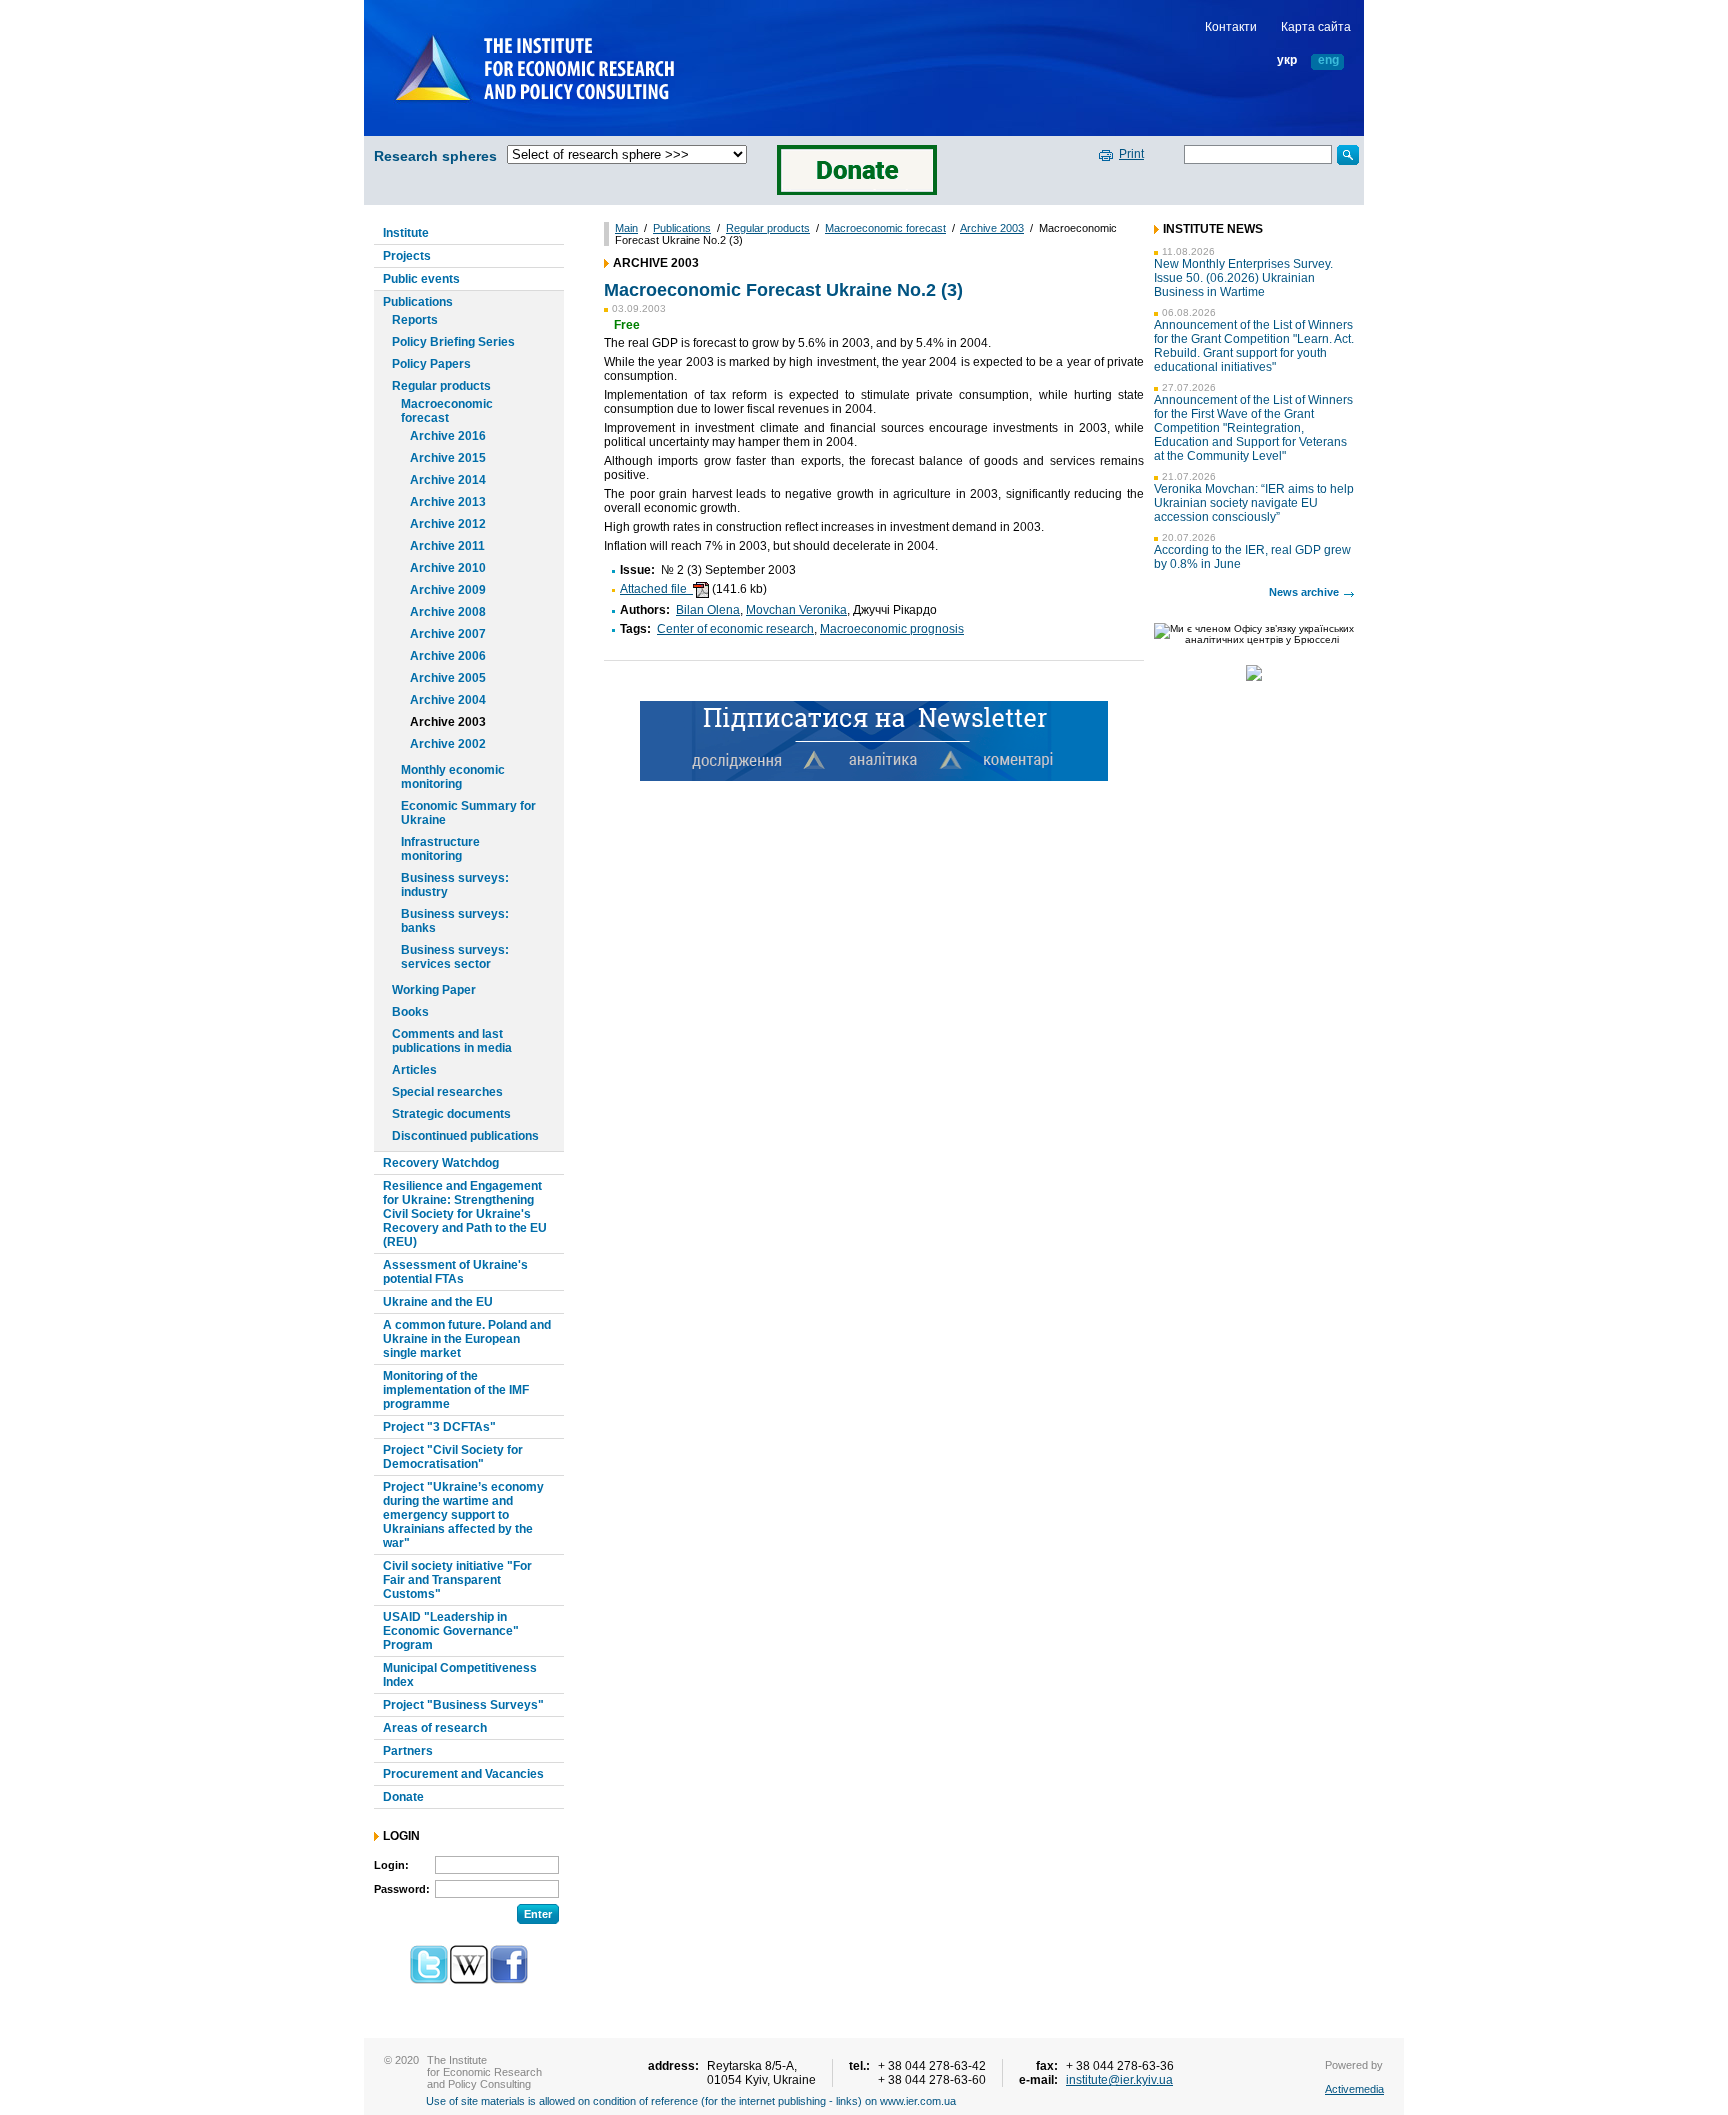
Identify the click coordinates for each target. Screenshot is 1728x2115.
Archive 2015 (448, 458)
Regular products (441, 386)
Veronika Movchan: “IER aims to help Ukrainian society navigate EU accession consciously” (1254, 503)
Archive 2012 (448, 524)
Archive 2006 (448, 656)
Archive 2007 (448, 634)
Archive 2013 (448, 502)
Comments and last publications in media (452, 1041)
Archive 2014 (448, 480)
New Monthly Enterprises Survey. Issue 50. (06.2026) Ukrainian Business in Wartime (1243, 278)
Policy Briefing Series (453, 342)
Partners (408, 1751)
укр (1287, 60)
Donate (403, 1797)
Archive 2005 (448, 678)
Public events (421, 279)
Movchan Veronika (796, 610)
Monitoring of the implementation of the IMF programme (456, 1390)
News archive (1304, 592)
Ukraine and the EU (438, 1302)
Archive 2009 (448, 590)
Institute (406, 233)
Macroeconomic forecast (447, 411)
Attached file (656, 589)
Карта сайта (1316, 27)
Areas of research (435, 1728)
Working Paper (434, 990)
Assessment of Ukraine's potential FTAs (455, 1272)
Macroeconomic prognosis (892, 629)
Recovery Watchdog (441, 1163)
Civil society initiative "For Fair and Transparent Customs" (457, 1580)
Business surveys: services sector (455, 957)
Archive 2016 (448, 436)
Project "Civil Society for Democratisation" (453, 1457)
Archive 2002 (448, 744)
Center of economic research (735, 629)
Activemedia (1354, 2089)
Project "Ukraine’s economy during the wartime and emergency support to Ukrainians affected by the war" (463, 1515)
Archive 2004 (448, 700)
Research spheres (435, 156)
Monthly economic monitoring (453, 777)
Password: (402, 1889)
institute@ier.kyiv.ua (1119, 2080)
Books (410, 1012)
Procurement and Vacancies (463, 1774)
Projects (407, 256)
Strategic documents (451, 1114)
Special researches (447, 1092)
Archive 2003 (448, 722)
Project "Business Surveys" (463, 1705)
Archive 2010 (448, 568)
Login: (391, 1865)
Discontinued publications (465, 1136)
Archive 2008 (448, 612)
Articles (414, 1070)
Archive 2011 (447, 546)
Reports (415, 320)
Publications (418, 302)
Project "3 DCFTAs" (439, 1427)
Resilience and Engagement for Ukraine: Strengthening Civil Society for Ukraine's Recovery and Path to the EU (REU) (465, 1214)
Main (626, 228)
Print (1131, 154)
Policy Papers (431, 364)
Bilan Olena (708, 610)
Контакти (1231, 27)
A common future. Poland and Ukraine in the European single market (467, 1339)
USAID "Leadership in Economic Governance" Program (451, 1631)
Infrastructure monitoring (440, 849)
